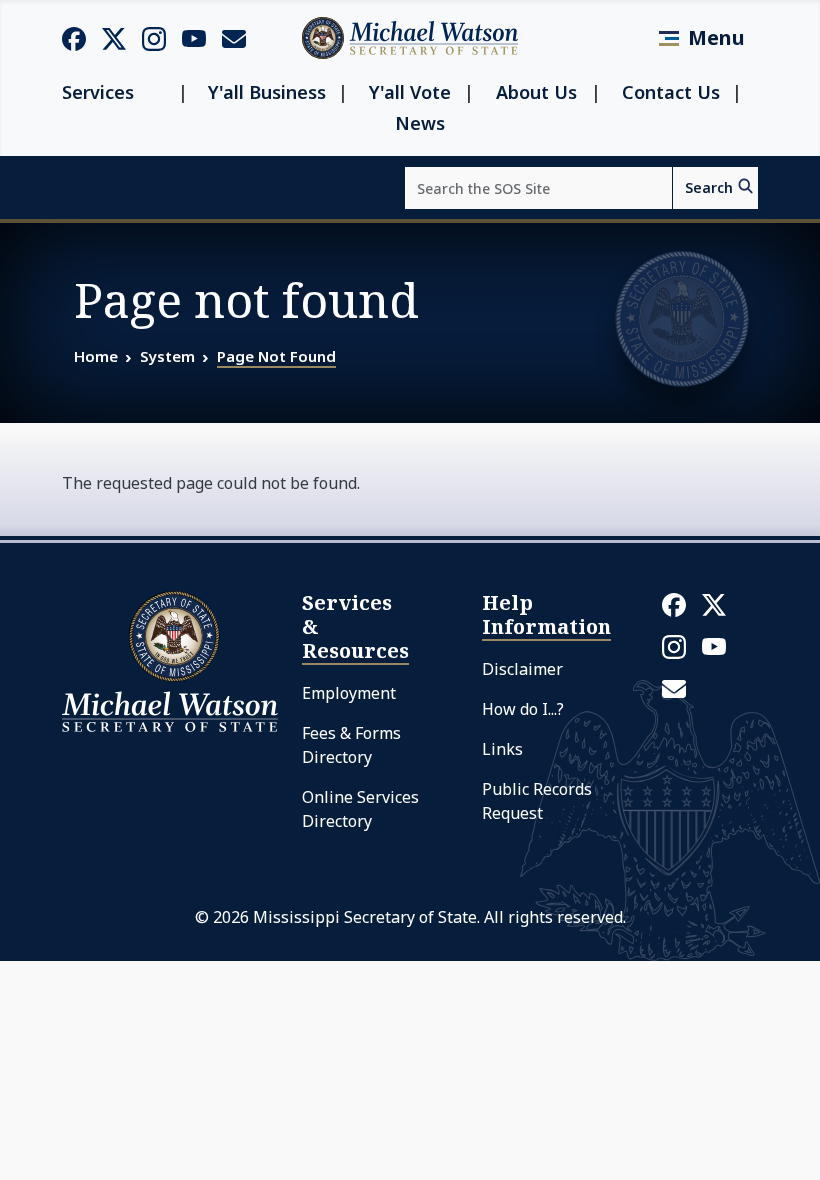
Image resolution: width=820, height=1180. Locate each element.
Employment (349, 693)
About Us (536, 92)
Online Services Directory (360, 809)
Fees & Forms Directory (351, 745)
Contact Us (671, 92)
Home (96, 356)
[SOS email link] (234, 37)
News (420, 123)
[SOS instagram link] (154, 38)
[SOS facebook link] (74, 38)
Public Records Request (537, 801)
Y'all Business (267, 92)
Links (502, 749)
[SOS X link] (114, 37)
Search (709, 187)
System (167, 356)
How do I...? (523, 709)
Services (98, 92)
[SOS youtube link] (194, 37)
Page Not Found (276, 356)
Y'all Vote (410, 92)
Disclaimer (522, 669)
